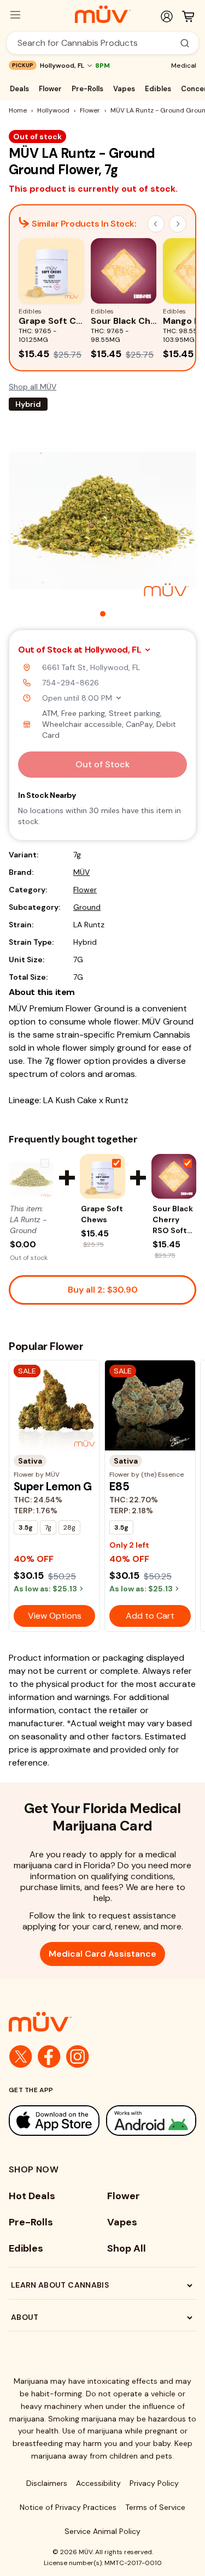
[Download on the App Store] (54, 2121)
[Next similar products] (178, 224)
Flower (50, 89)
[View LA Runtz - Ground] (31, 1176)
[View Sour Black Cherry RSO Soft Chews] (174, 1176)
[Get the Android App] (151, 2121)
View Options (55, 1616)
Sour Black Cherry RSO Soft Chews (173, 1220)
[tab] (103, 614)
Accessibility (98, 2483)
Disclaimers (47, 2483)
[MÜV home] (102, 14)
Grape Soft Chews (102, 1214)
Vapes (124, 89)
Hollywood (53, 110)
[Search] (185, 43)
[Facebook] (49, 2057)
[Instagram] (78, 2057)
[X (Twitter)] (21, 2057)
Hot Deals (32, 2196)
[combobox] (96, 43)
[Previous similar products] (156, 224)
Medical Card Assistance (102, 1954)
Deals (19, 89)
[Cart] (188, 16)
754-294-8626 (71, 683)
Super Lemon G (52, 1487)
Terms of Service (155, 2507)
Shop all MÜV (33, 387)
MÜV (81, 872)
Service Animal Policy (102, 2531)
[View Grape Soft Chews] (102, 1176)
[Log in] (167, 16)
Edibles (158, 89)
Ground (87, 907)
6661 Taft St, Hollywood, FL (91, 667)
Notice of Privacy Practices (68, 2507)
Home (18, 110)
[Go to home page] (102, 2022)
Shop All (127, 2248)
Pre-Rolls (87, 89)
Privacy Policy (154, 2483)
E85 (119, 1487)
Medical (184, 66)
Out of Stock (102, 764)
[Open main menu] (15, 15)
